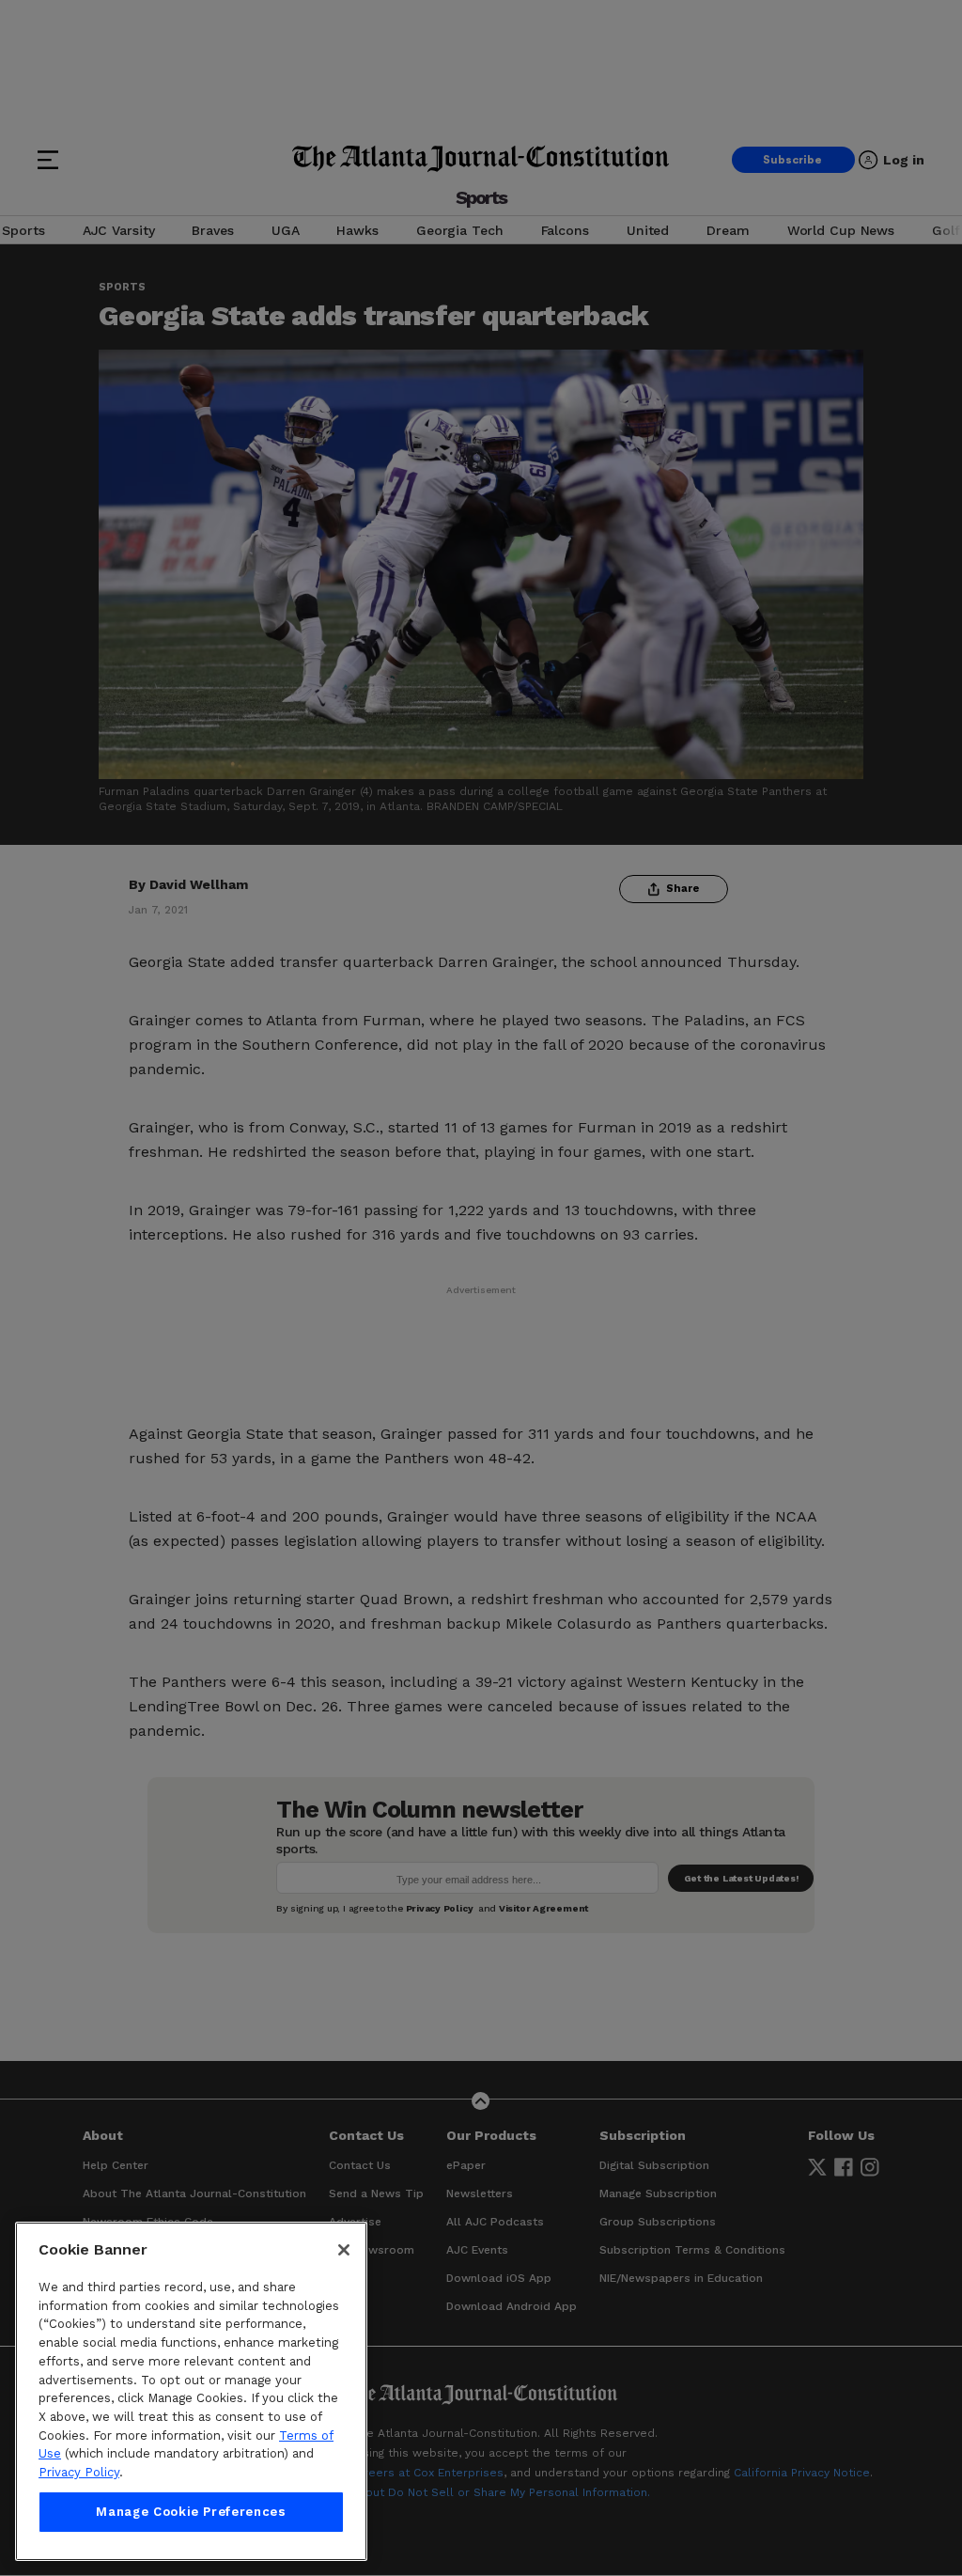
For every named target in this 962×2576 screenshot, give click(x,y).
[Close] (344, 2250)
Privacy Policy (79, 2472)
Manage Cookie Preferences (191, 2512)
